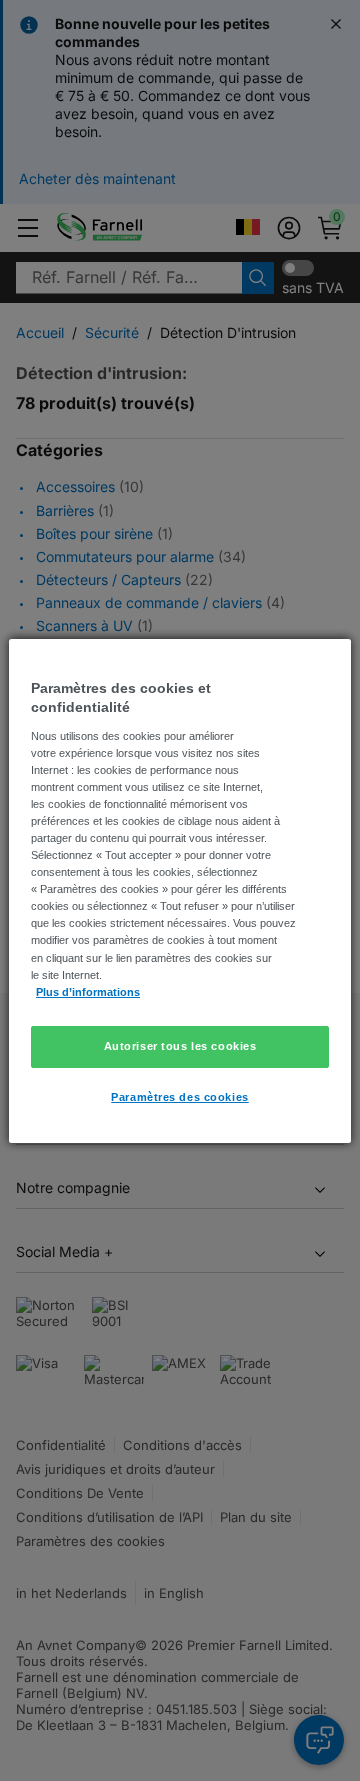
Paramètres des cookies (180, 1097)
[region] (180, 890)
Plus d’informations (88, 992)
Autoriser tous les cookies (180, 1046)
